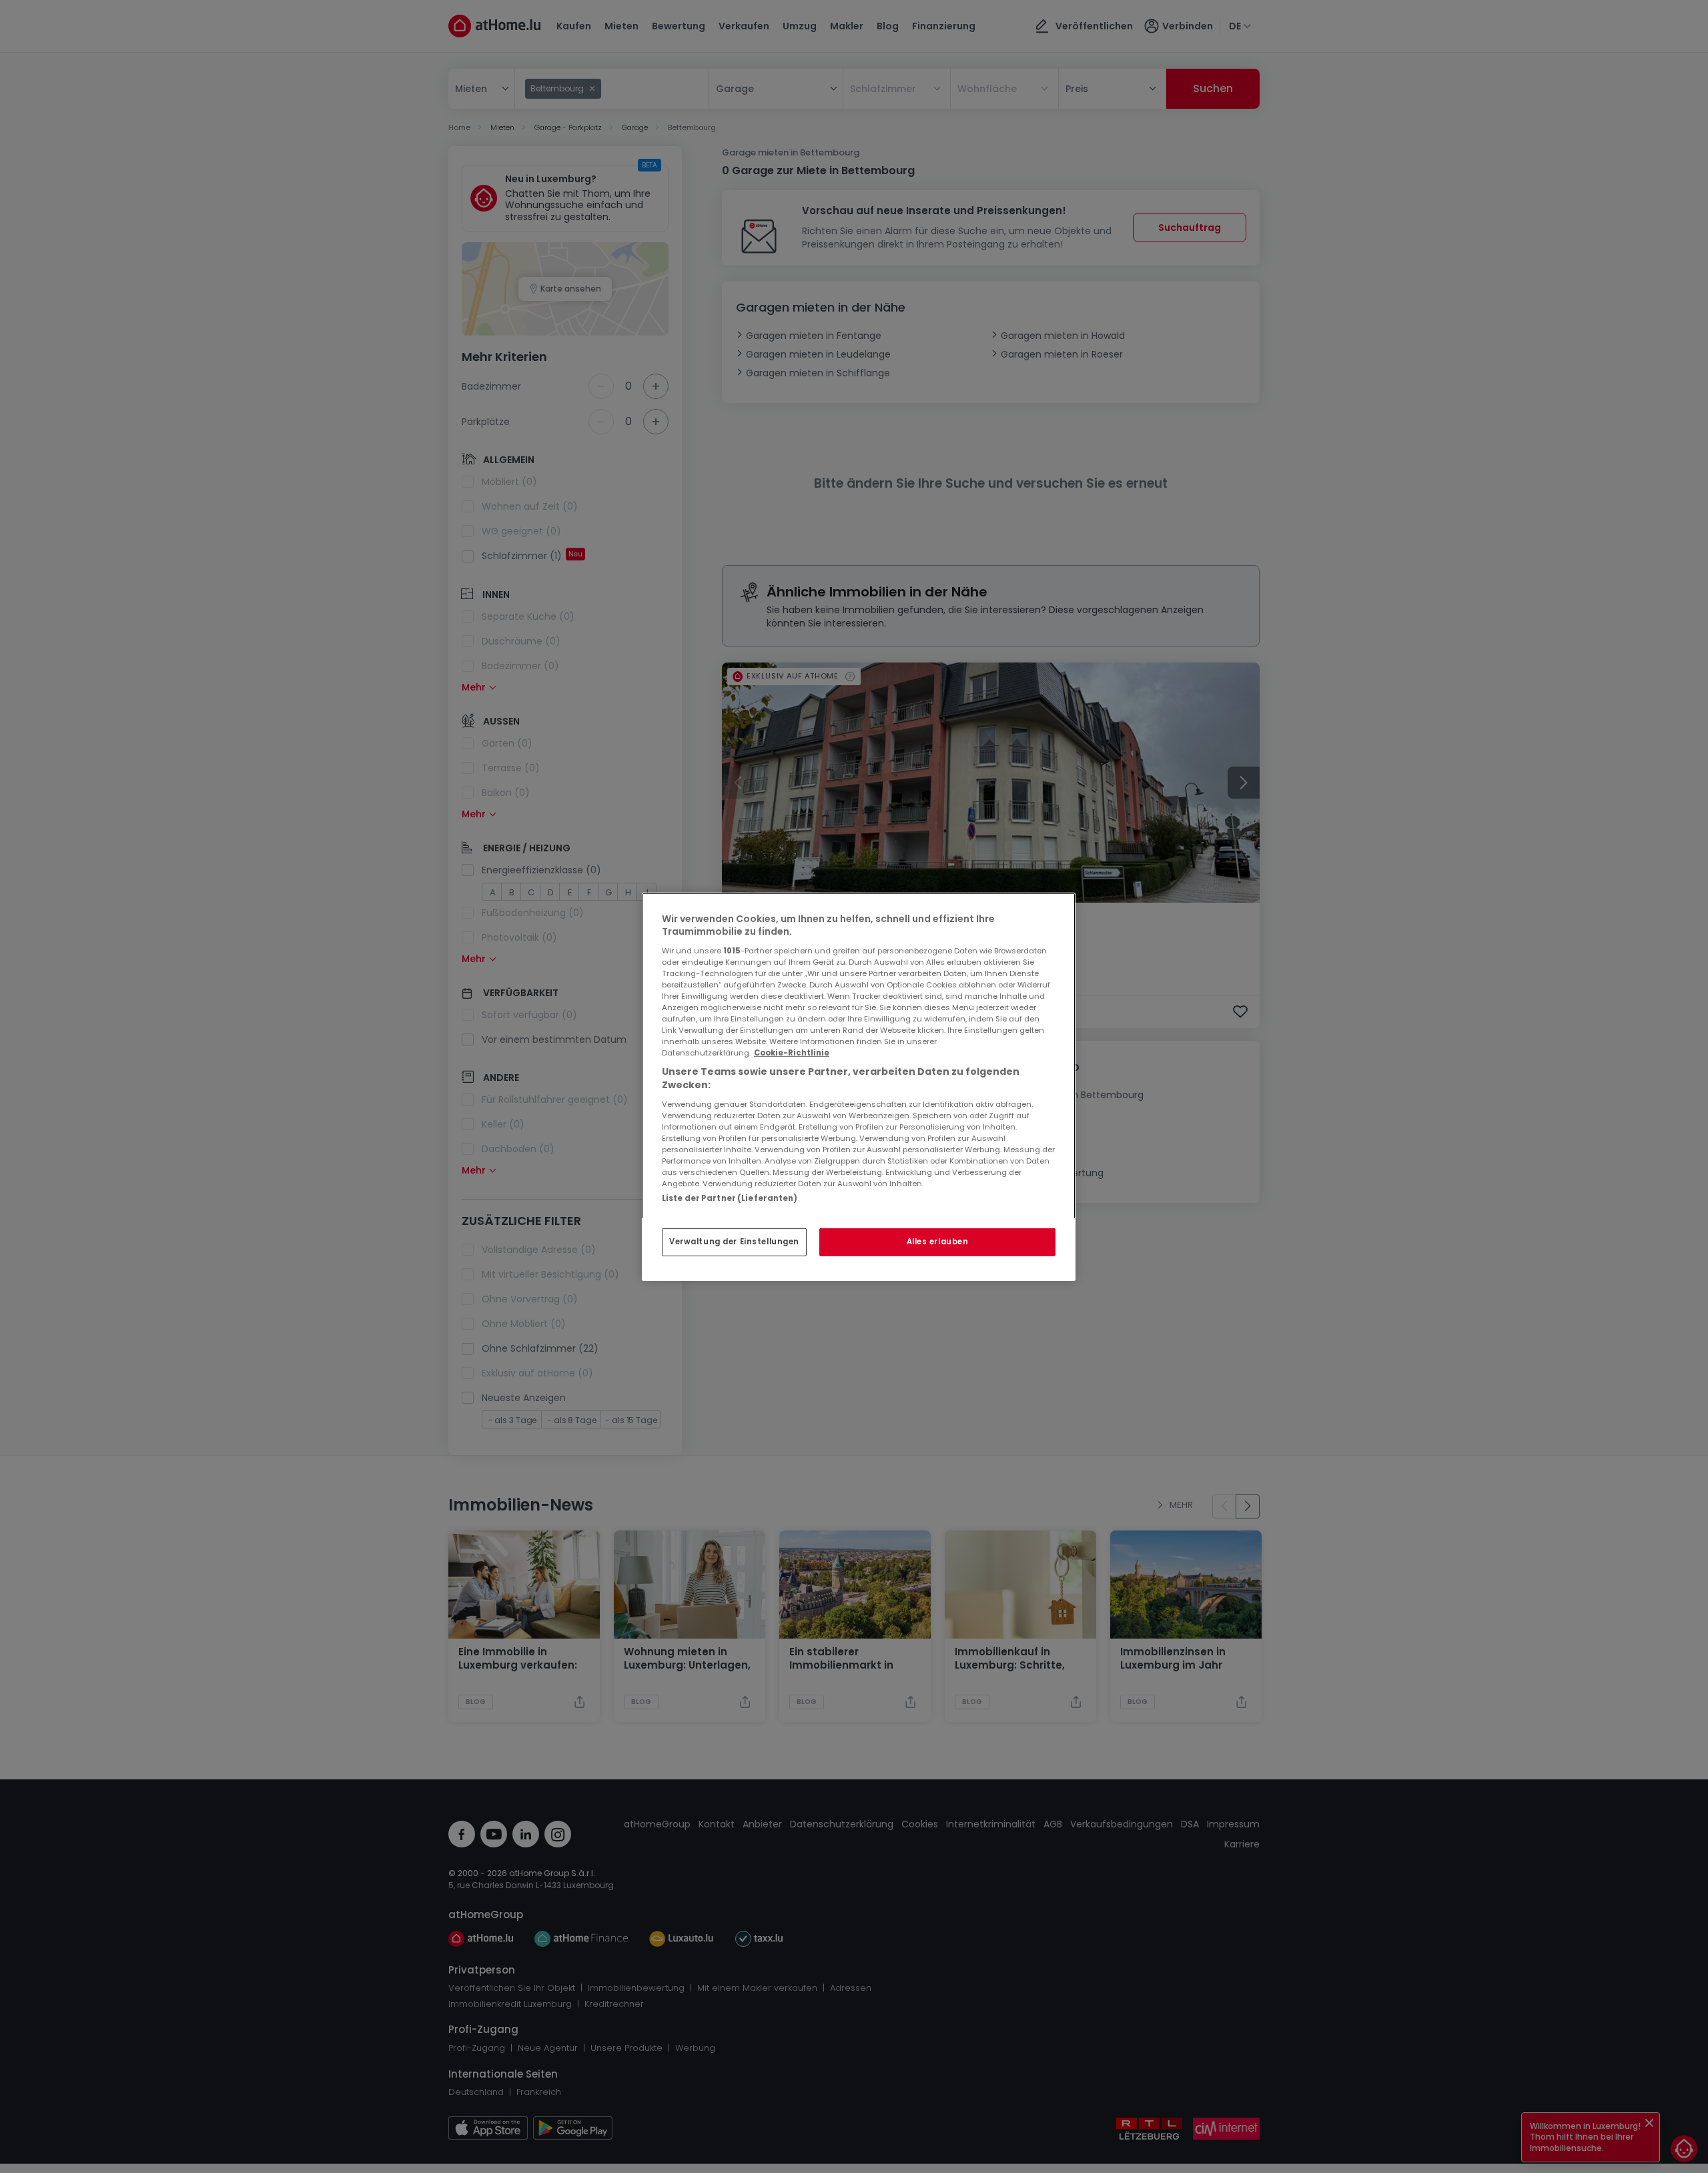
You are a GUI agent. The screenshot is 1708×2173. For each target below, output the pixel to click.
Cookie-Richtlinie (792, 1053)
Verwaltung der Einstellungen (734, 1242)
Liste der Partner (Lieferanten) (730, 1198)
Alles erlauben (938, 1242)
